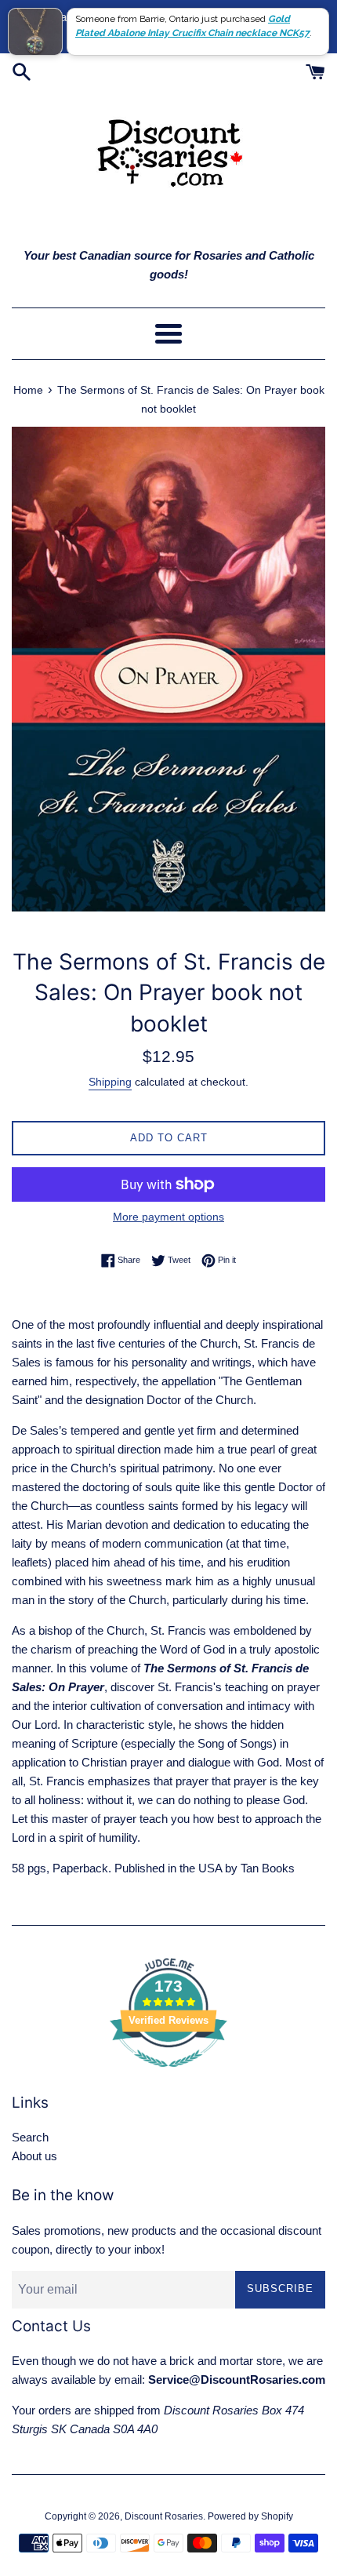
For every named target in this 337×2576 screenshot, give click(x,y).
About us (34, 2156)
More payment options (168, 1217)
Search (30, 2137)
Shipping (110, 1082)
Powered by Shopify (250, 2516)
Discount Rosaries (164, 2516)
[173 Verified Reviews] (168, 2075)
